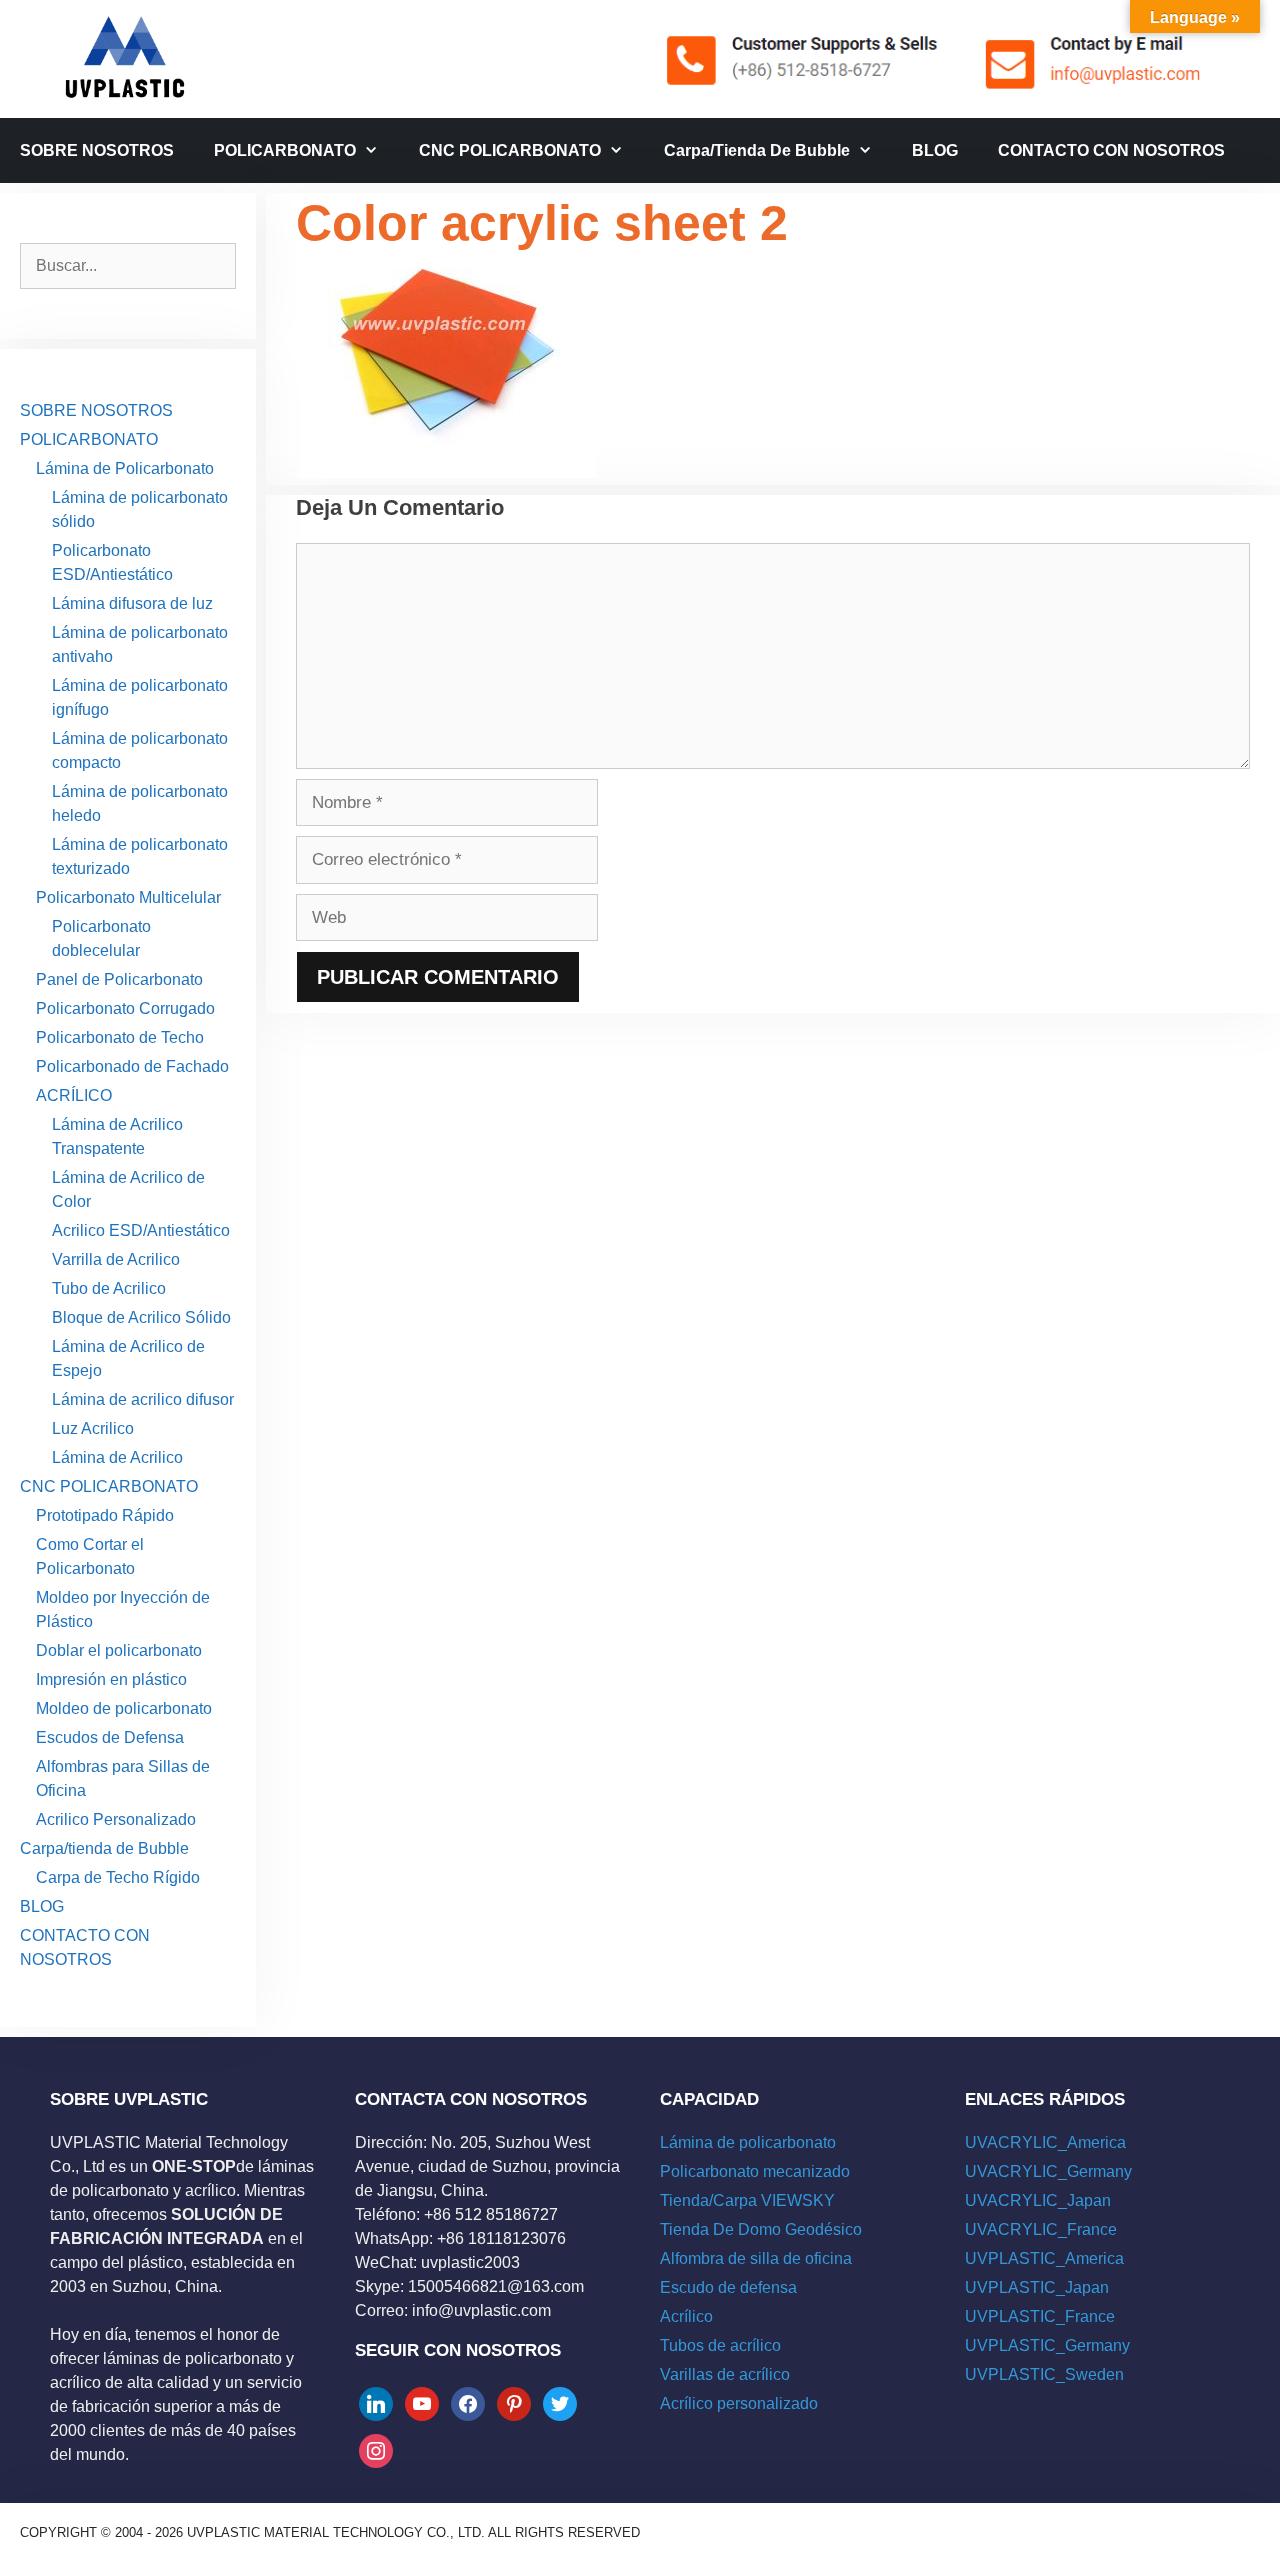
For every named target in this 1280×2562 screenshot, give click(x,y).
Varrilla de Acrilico (116, 1259)
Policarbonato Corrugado (125, 1008)
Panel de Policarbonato (119, 979)
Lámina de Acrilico (117, 1457)
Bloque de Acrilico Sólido (141, 1317)
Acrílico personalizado (739, 2403)
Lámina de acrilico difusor (143, 1399)
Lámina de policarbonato (748, 2142)
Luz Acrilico (93, 1428)
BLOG (935, 150)
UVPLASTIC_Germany (1047, 2345)
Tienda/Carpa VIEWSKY (747, 2200)
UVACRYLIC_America (1045, 2142)
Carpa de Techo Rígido (118, 1877)
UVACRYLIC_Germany (1048, 2171)
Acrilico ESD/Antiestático (141, 1230)
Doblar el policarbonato (119, 1650)
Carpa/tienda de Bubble (757, 150)
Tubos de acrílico (720, 2345)
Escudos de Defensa (110, 1737)
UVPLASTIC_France (1040, 2316)
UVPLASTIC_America (1044, 2258)
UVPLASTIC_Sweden (1044, 2374)
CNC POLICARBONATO (510, 150)
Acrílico (686, 2316)
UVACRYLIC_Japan (1038, 2200)
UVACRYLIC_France (1041, 2229)
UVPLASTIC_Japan (1037, 2287)
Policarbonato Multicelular (128, 897)
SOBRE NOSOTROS (97, 150)
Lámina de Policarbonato (125, 468)
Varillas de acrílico (725, 2374)
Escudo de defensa (728, 2287)
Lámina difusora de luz (132, 603)
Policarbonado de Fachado (132, 1066)
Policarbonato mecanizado (755, 2171)
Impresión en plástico (111, 1679)
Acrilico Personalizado (116, 1819)
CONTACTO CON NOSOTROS (1111, 150)
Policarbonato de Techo (120, 1037)
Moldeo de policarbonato (124, 1708)
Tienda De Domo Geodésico (761, 2229)
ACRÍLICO (74, 1095)
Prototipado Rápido (105, 1515)
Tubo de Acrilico (109, 1288)
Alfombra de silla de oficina (756, 2258)
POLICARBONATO (285, 150)
